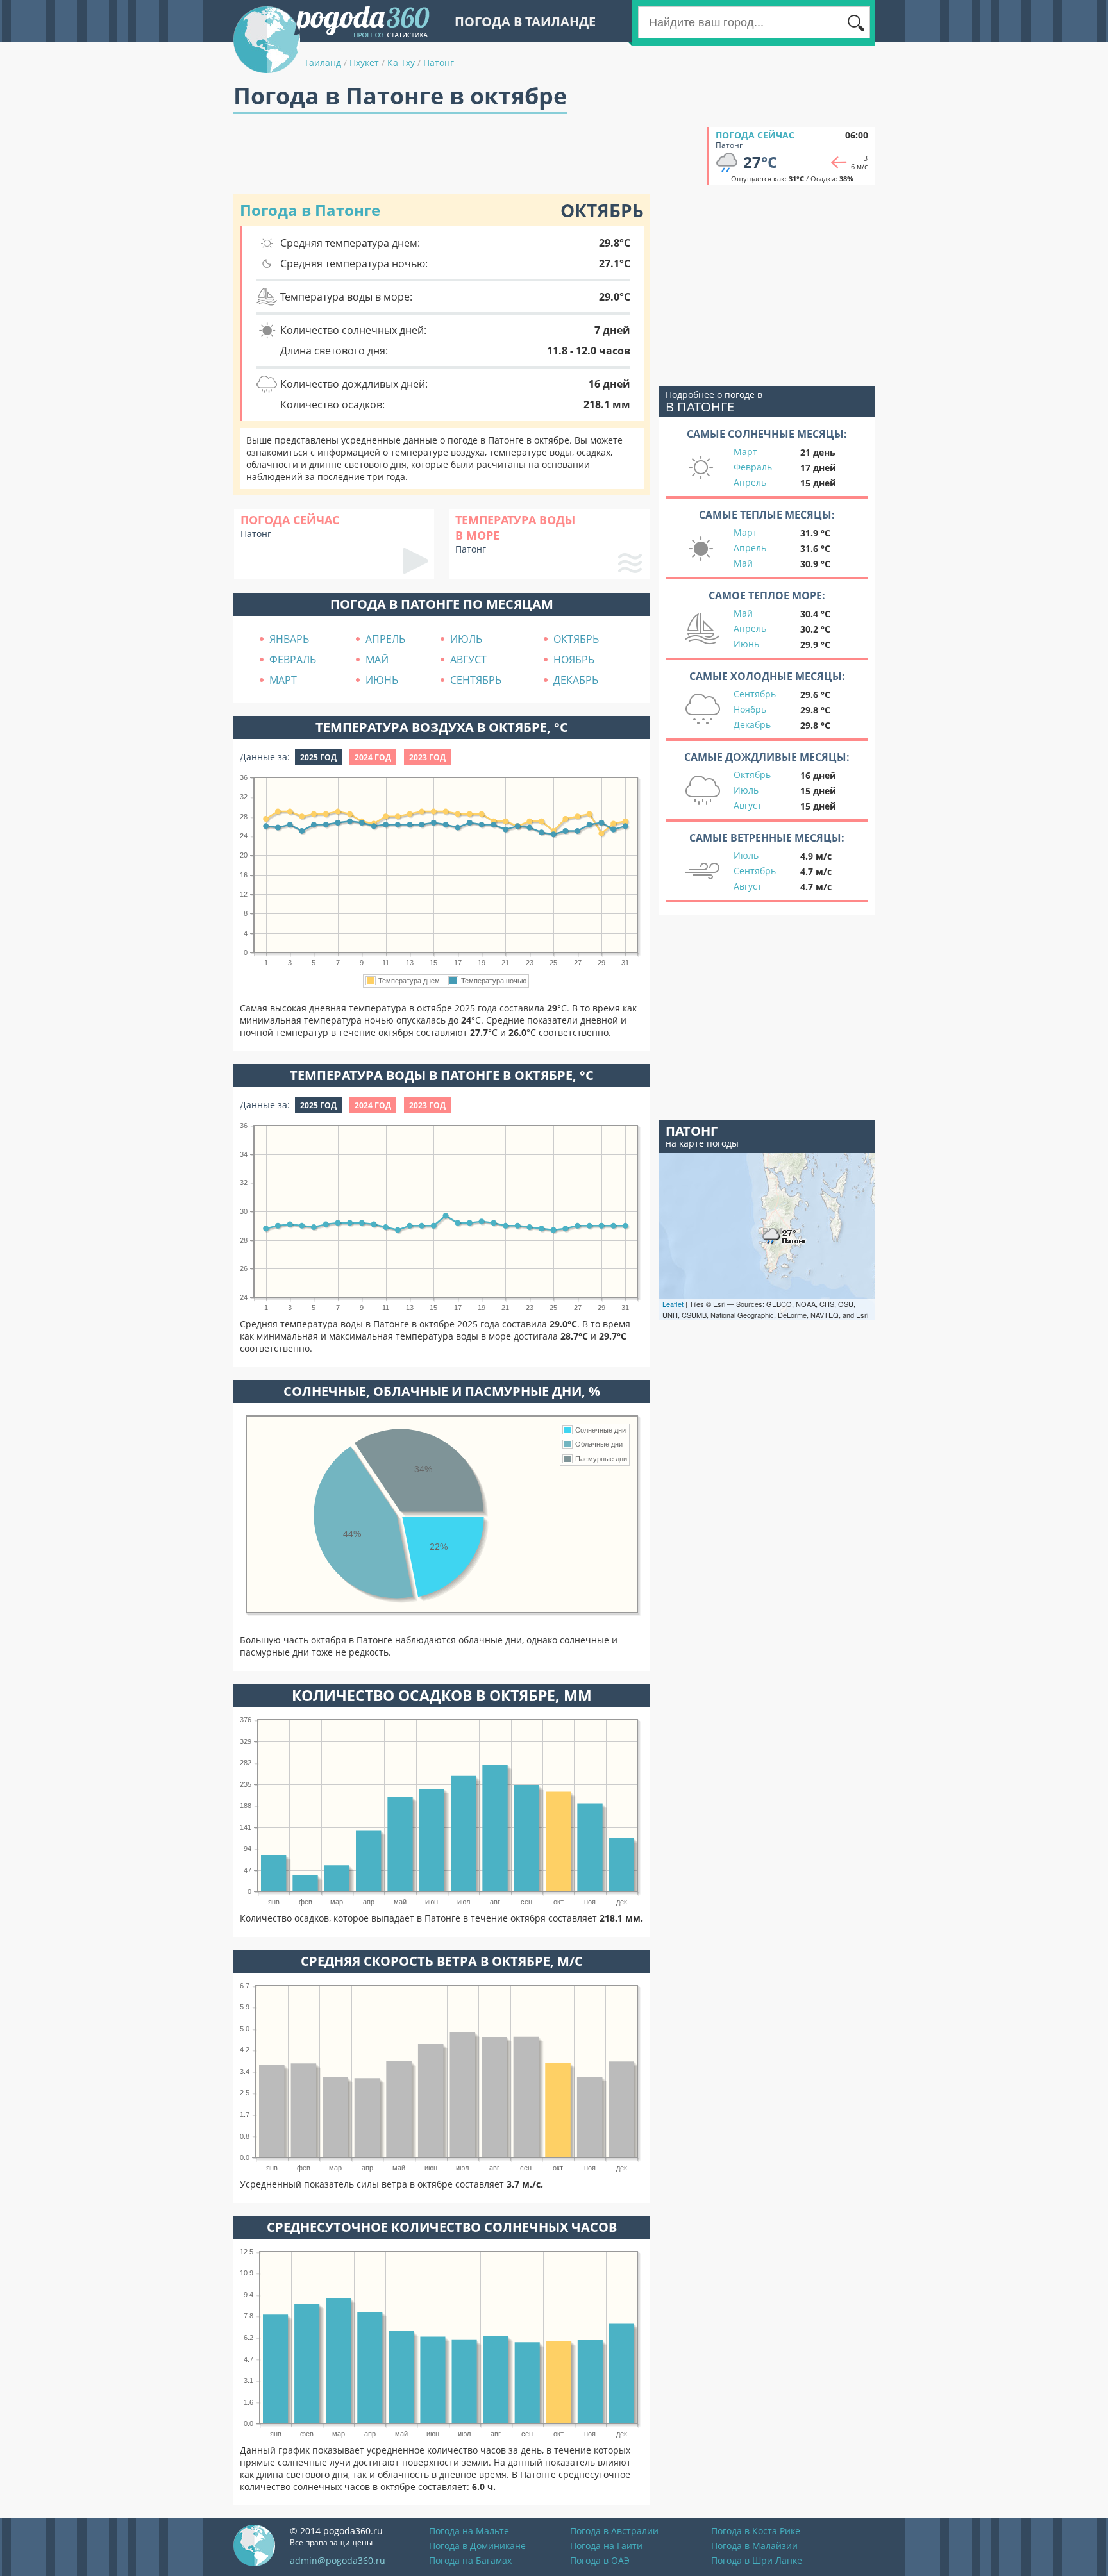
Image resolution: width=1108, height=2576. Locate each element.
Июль (746, 790)
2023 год (427, 757)
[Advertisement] (467, 156)
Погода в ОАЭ (600, 2560)
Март (745, 452)
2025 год (318, 757)
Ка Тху (401, 62)
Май (743, 563)
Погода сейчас (755, 135)
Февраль (753, 467)
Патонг (439, 62)
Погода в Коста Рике (756, 2531)
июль (466, 639)
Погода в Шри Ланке (757, 2560)
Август (748, 805)
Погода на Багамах (470, 2560)
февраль (293, 660)
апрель (385, 639)
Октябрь (752, 775)
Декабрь (752, 725)
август (468, 660)
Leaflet (673, 1304)
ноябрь (574, 660)
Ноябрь (750, 709)
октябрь (576, 639)
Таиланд (323, 62)
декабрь (576, 680)
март (283, 680)
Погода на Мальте (469, 2531)
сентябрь (476, 680)
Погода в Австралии (614, 2531)
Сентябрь (755, 694)
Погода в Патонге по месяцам (442, 604)
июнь (382, 680)
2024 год (373, 757)
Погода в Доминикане (477, 2546)
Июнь (746, 644)
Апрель (750, 482)
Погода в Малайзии (754, 2546)
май (377, 660)
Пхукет (364, 62)
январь (289, 639)
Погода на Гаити (606, 2546)
